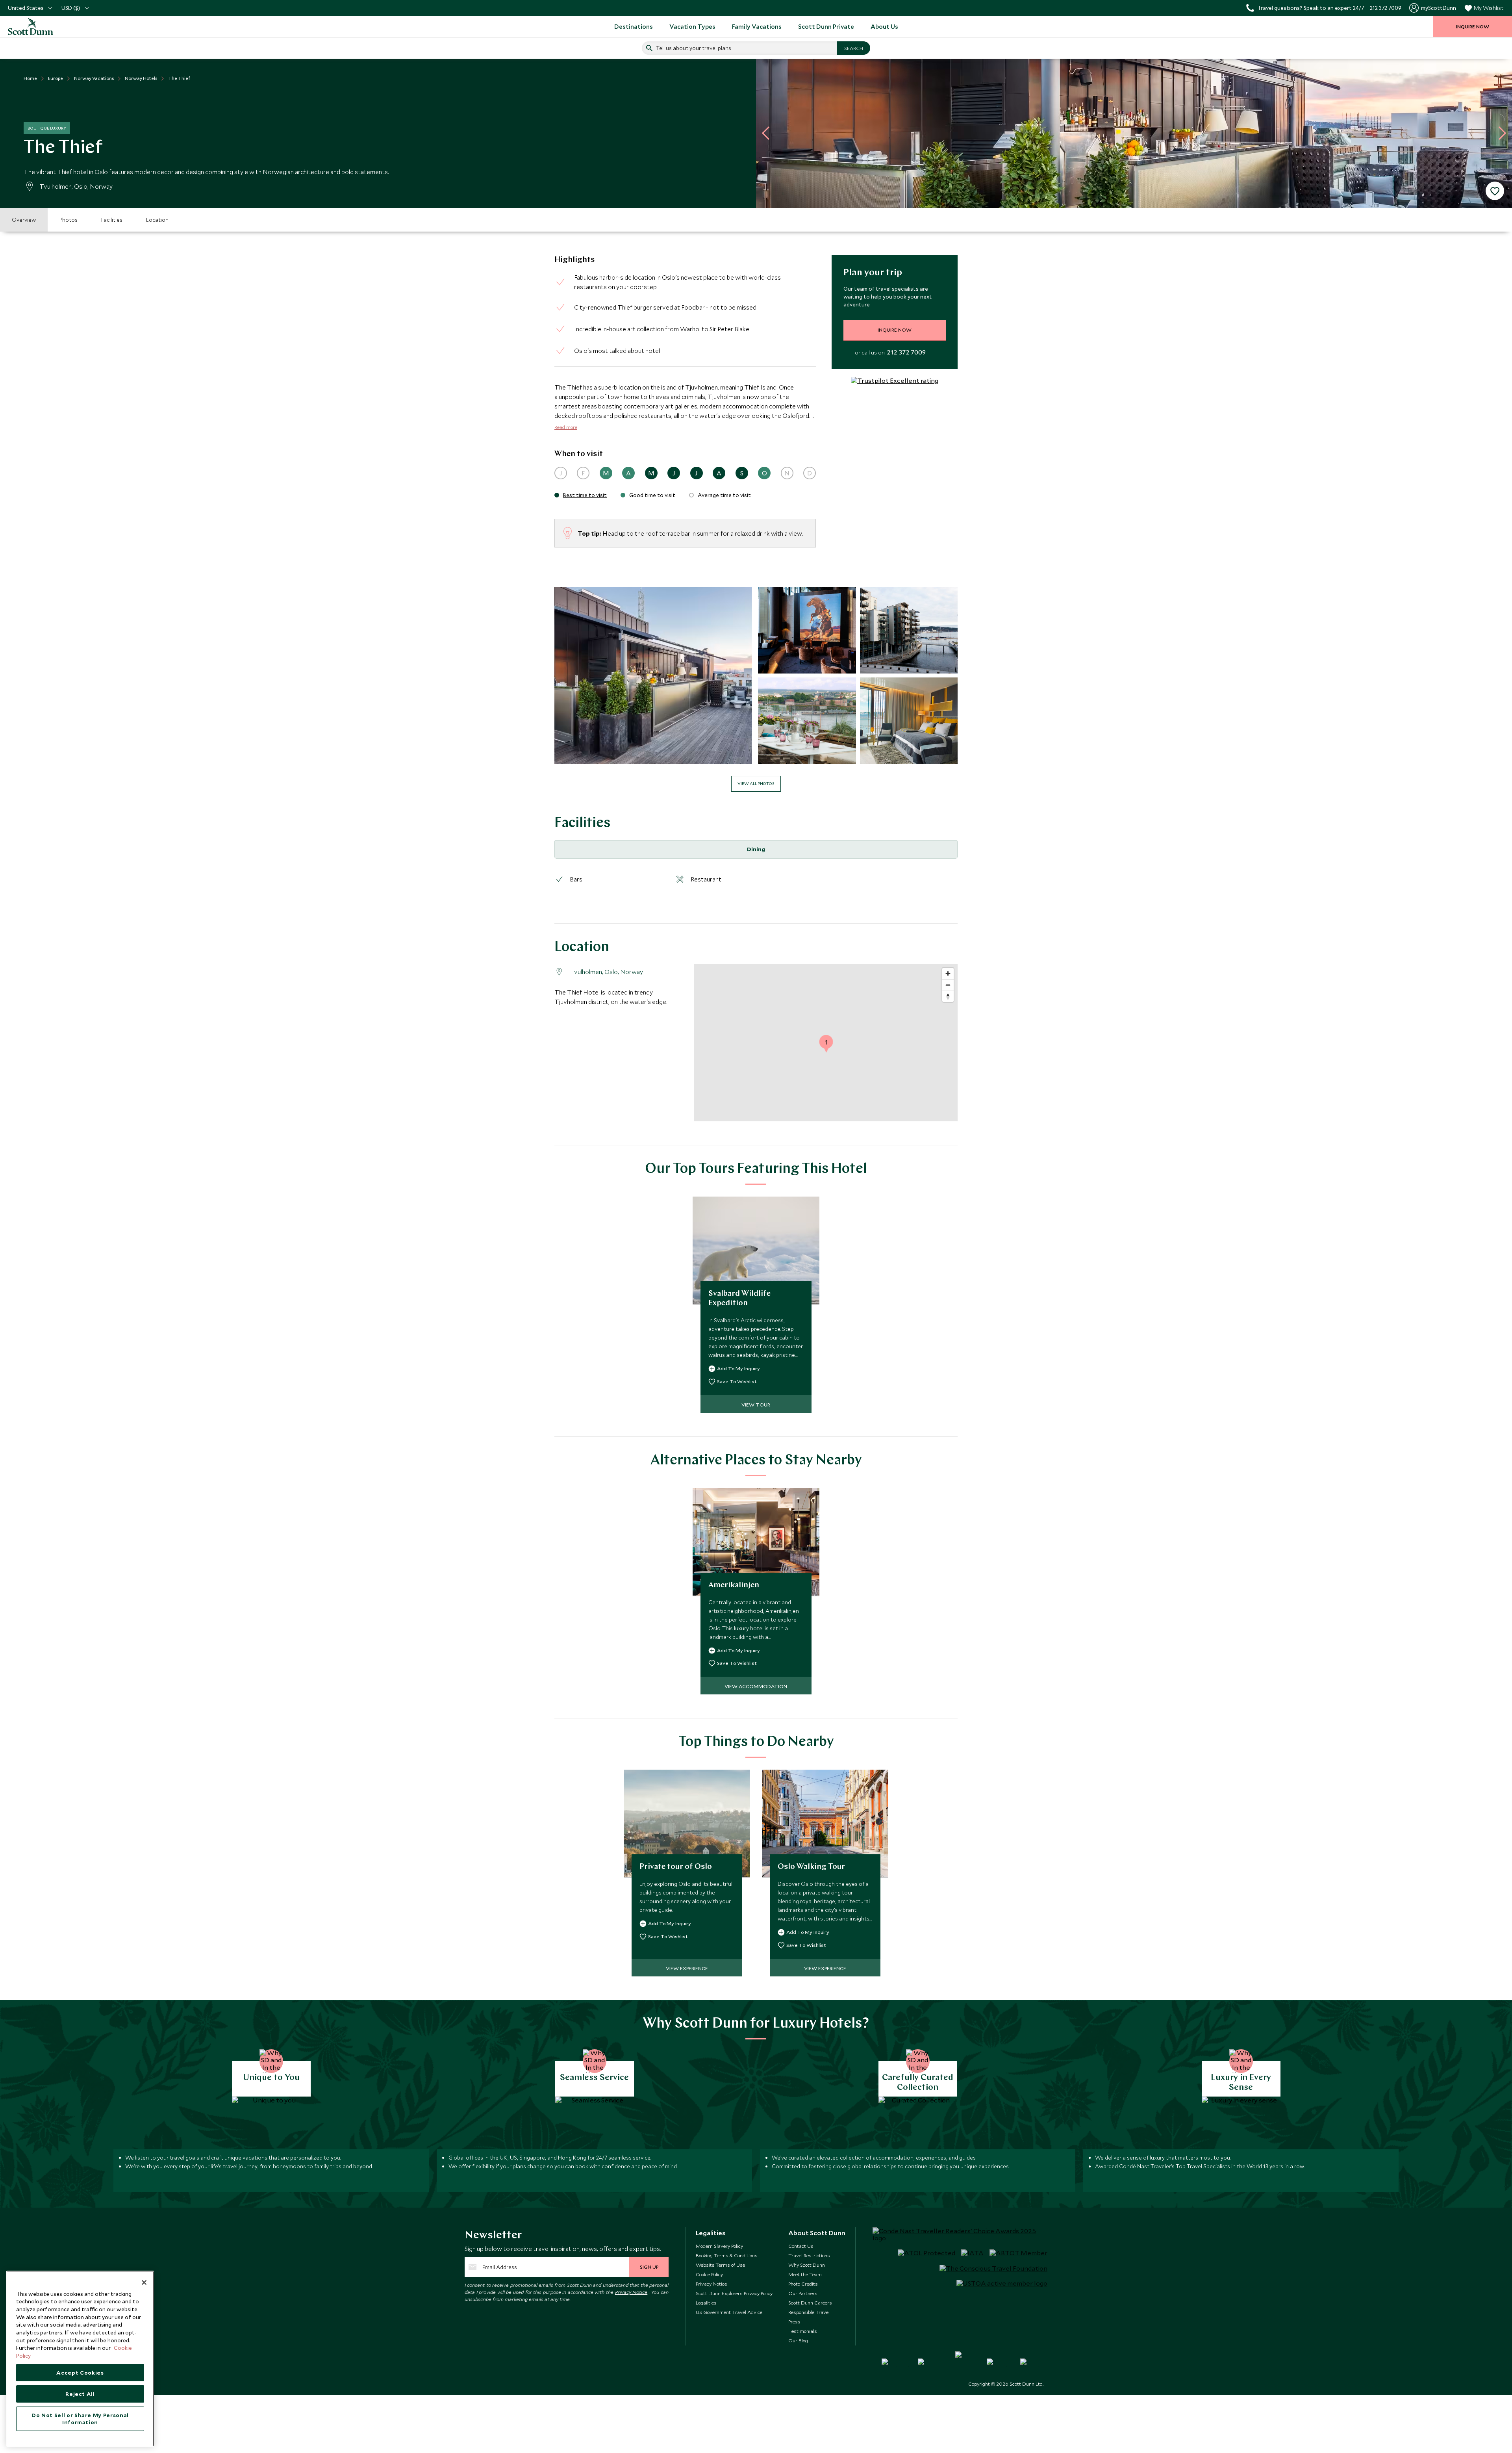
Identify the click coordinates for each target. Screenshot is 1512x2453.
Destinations (634, 26)
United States (26, 8)
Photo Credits (803, 2284)
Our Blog (798, 2340)
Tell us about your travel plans (694, 48)
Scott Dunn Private (826, 26)
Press (794, 2321)
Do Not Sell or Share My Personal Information (80, 2419)
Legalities (706, 2303)
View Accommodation (756, 1686)
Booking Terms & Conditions (727, 2255)
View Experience (687, 1968)
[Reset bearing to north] (948, 996)
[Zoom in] (948, 973)
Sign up (649, 2267)
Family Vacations (757, 26)
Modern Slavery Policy (719, 2246)
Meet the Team (805, 2274)
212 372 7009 (906, 353)
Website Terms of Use (720, 2265)
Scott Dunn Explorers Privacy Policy (734, 2293)
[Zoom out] (948, 985)
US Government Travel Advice (729, 2312)
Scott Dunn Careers (810, 2303)
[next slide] (1499, 133)
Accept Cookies (80, 2373)
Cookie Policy (709, 2274)
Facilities (112, 220)
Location (157, 220)
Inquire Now (895, 330)
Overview (24, 220)
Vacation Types (692, 26)
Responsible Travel (809, 2312)
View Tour (756, 1405)
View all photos (756, 783)
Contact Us (801, 2246)
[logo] (39, 26)
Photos (69, 220)
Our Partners (803, 2293)
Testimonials (803, 2331)
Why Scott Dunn (807, 2265)
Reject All (80, 2394)
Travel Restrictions (809, 2255)
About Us (884, 26)
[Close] (144, 2282)
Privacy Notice (631, 2292)
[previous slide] (769, 133)
